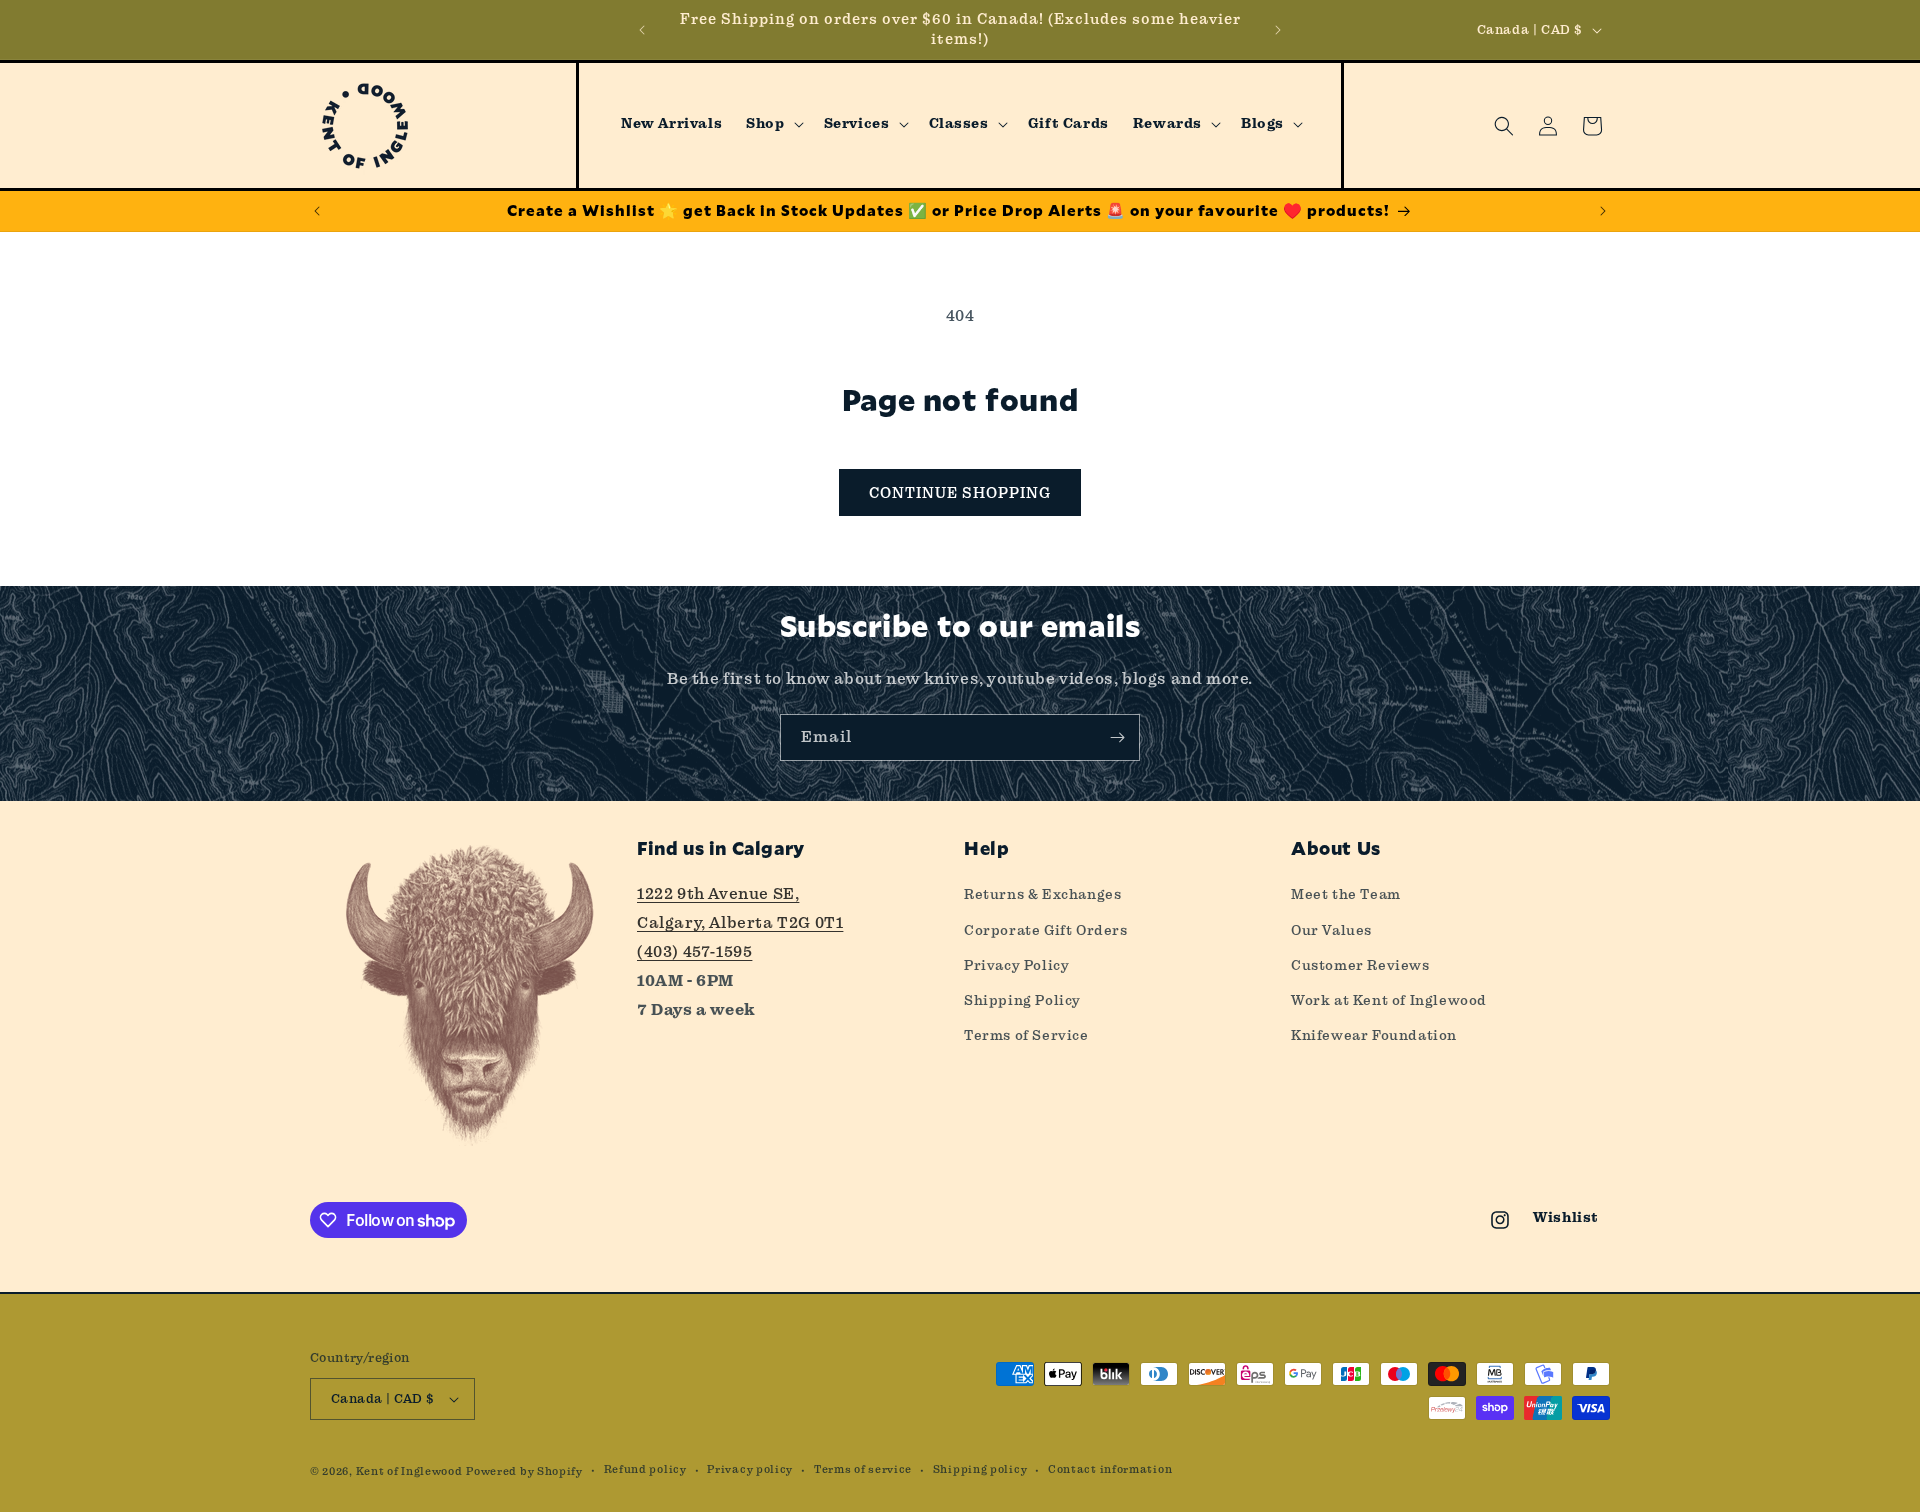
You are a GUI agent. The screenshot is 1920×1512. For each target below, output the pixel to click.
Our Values (1331, 930)
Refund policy (645, 1469)
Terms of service (863, 1469)
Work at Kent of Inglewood (1389, 1000)
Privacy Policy (1016, 965)
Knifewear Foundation (1374, 1035)
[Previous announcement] (642, 30)
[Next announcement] (1278, 30)
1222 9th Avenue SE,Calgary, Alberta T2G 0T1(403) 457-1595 (740, 922)
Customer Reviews (1360, 965)
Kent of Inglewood (409, 1471)
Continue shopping (960, 493)
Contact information (1110, 1469)
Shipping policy (980, 1469)
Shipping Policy (1022, 1000)
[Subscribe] (1117, 737)
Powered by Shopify (524, 1471)
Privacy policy (750, 1469)
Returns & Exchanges (1042, 894)
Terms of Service (1026, 1035)
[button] (772, 124)
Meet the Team (1346, 894)
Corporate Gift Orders (1046, 930)
